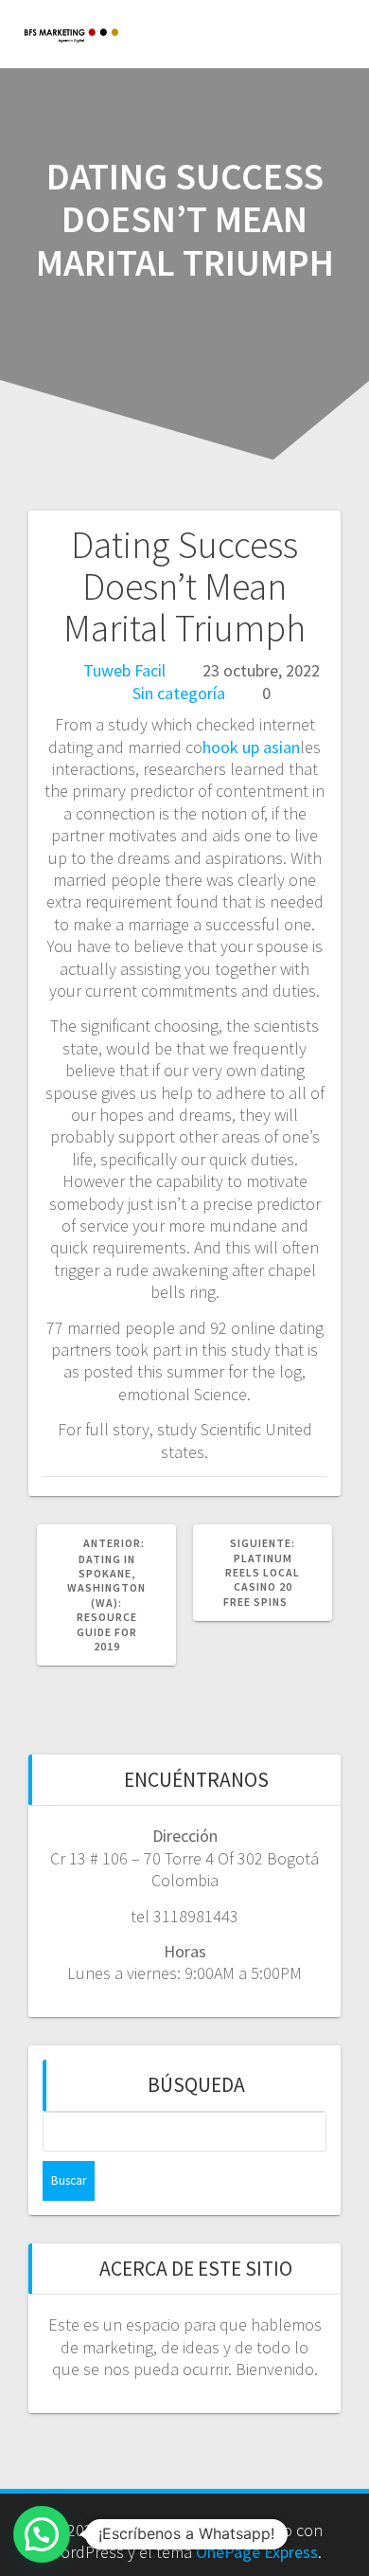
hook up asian (251, 747)
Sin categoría (179, 693)
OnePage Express (257, 2552)
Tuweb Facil (124, 670)
